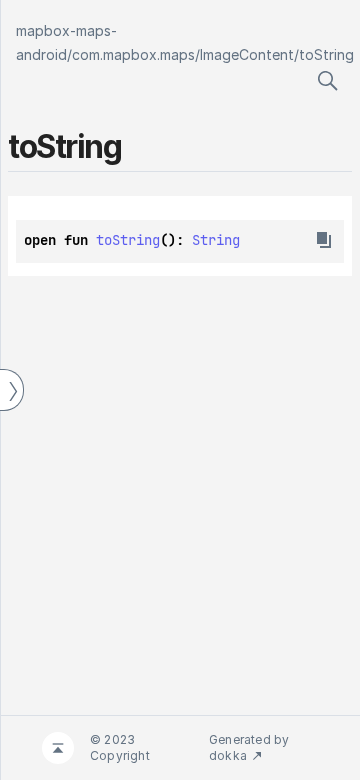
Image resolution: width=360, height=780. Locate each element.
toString (326, 54)
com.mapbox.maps (133, 54)
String (216, 240)
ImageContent (247, 54)
